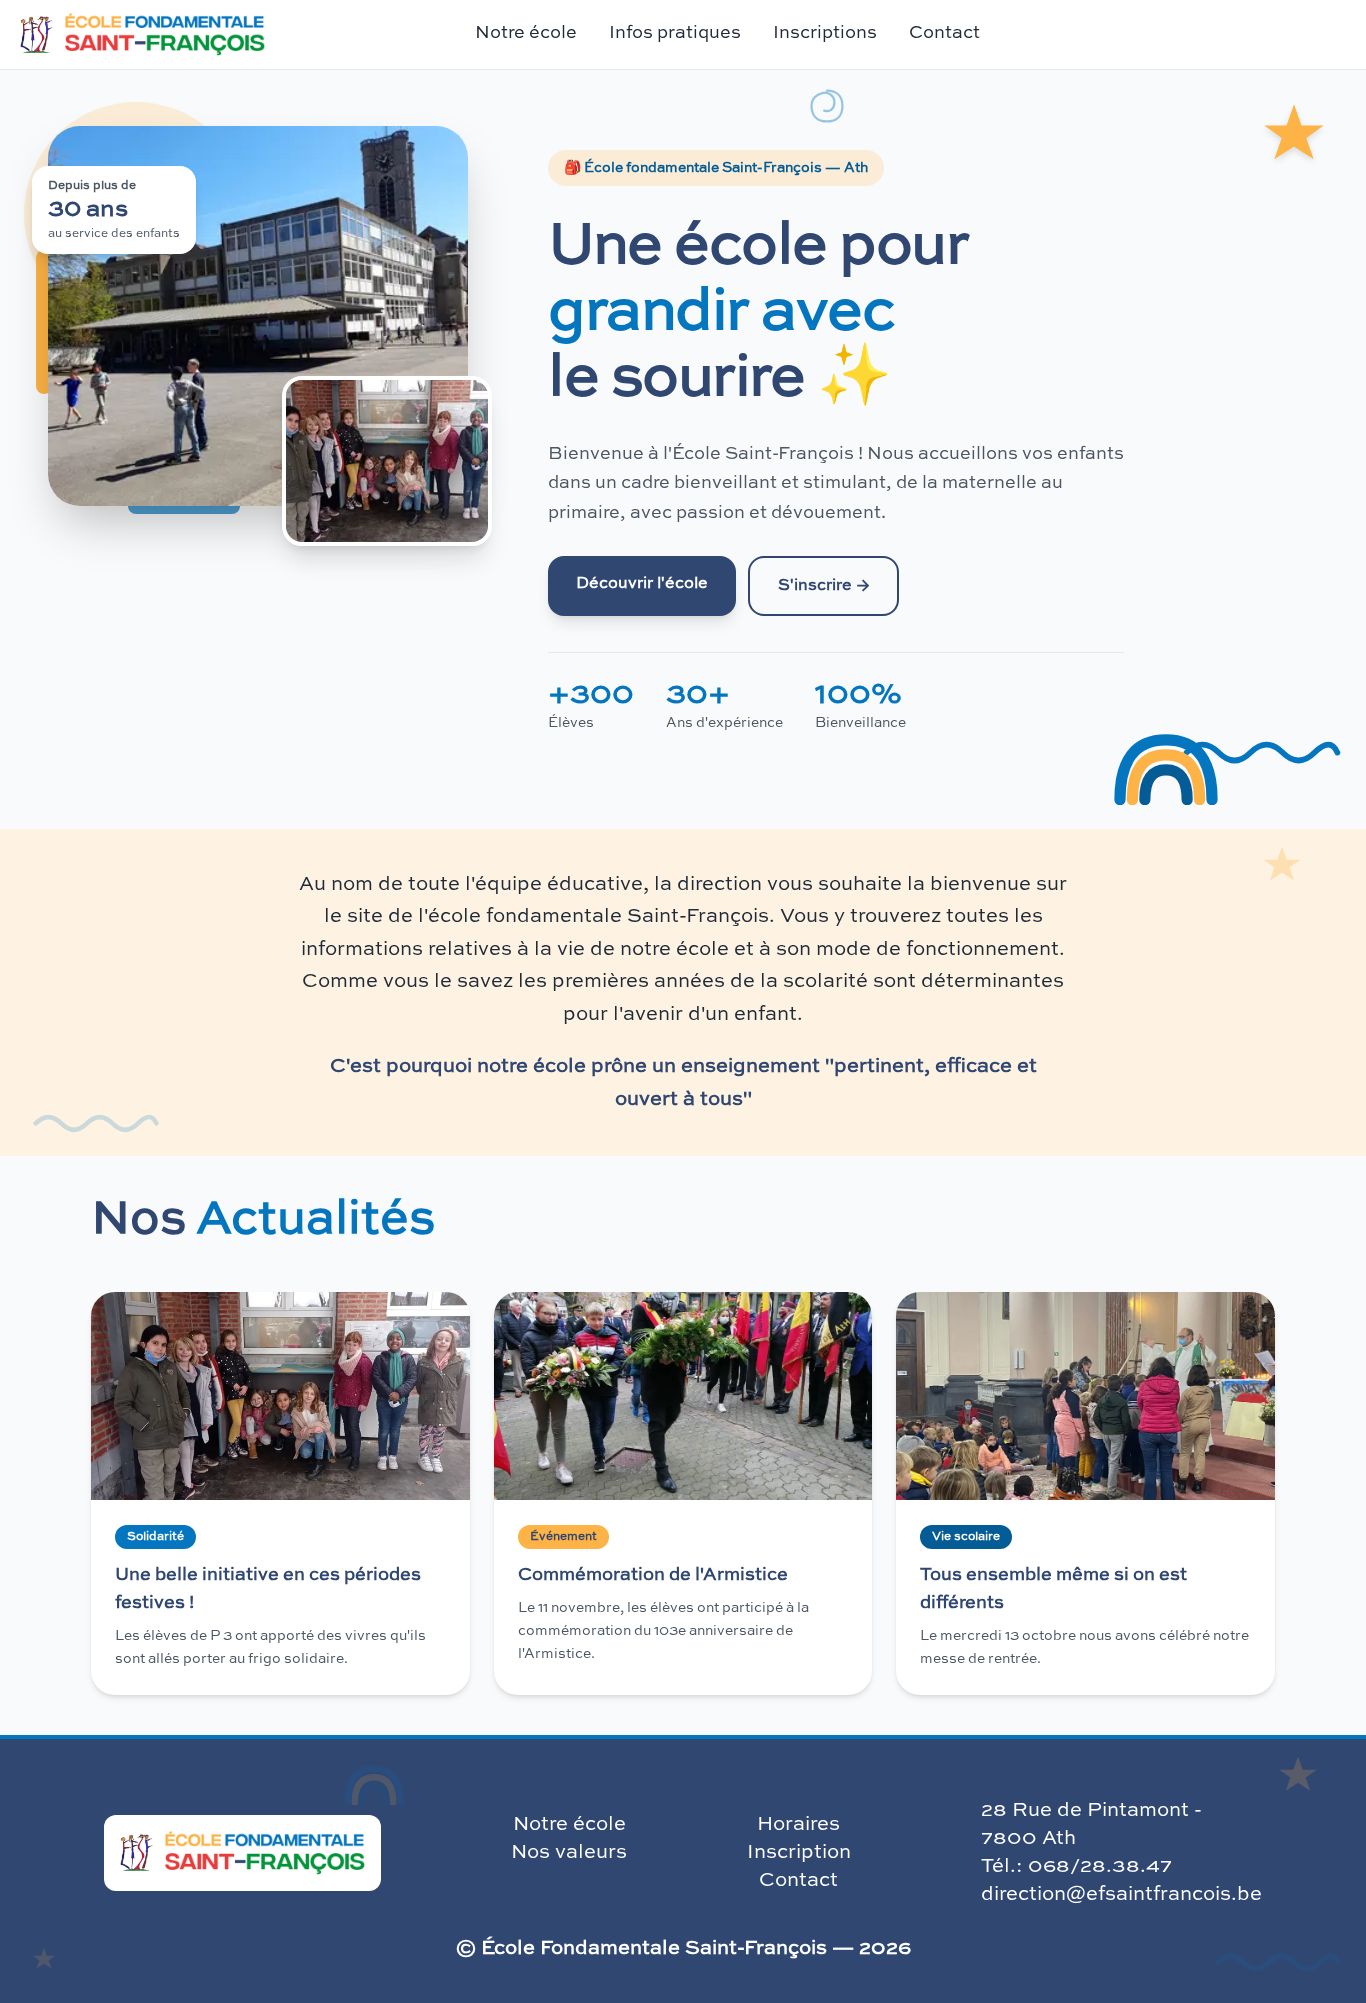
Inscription (799, 1853)
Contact (944, 33)
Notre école (569, 1825)
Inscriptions (825, 33)
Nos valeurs (569, 1853)
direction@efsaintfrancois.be (1121, 1895)
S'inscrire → (823, 586)
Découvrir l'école (642, 584)
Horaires (798, 1825)
